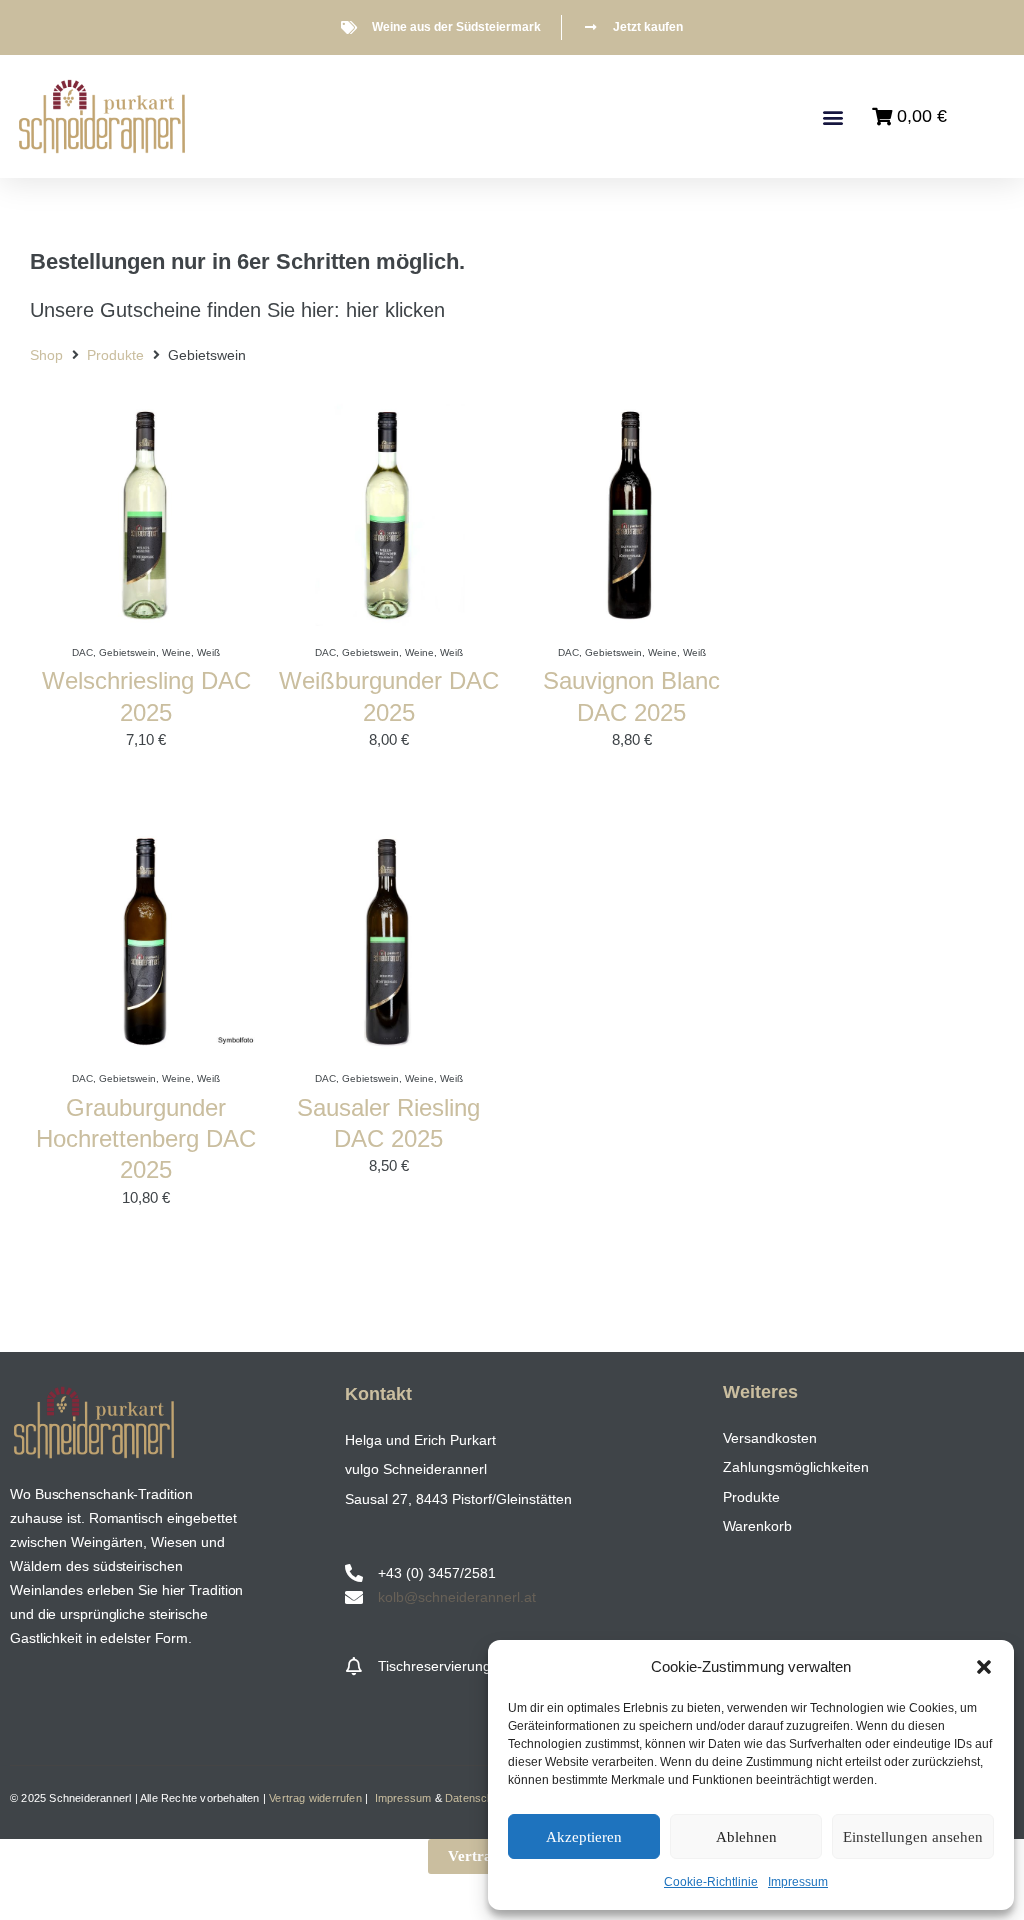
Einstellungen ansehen (913, 1837)
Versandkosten (770, 1438)
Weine (176, 652)
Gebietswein (127, 652)
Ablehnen (746, 1837)
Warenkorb (757, 1526)
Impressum (798, 1882)
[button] (984, 1667)
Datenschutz (477, 1798)
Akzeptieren (584, 1837)
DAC (82, 652)
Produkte (115, 355)
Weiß (208, 652)
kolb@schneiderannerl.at (457, 1597)
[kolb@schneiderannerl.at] (354, 1597)
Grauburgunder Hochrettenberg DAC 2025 (146, 1138)
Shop (46, 355)
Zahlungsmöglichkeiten (796, 1467)
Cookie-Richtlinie (711, 1882)
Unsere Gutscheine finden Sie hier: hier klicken (237, 310)
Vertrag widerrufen (315, 1798)
